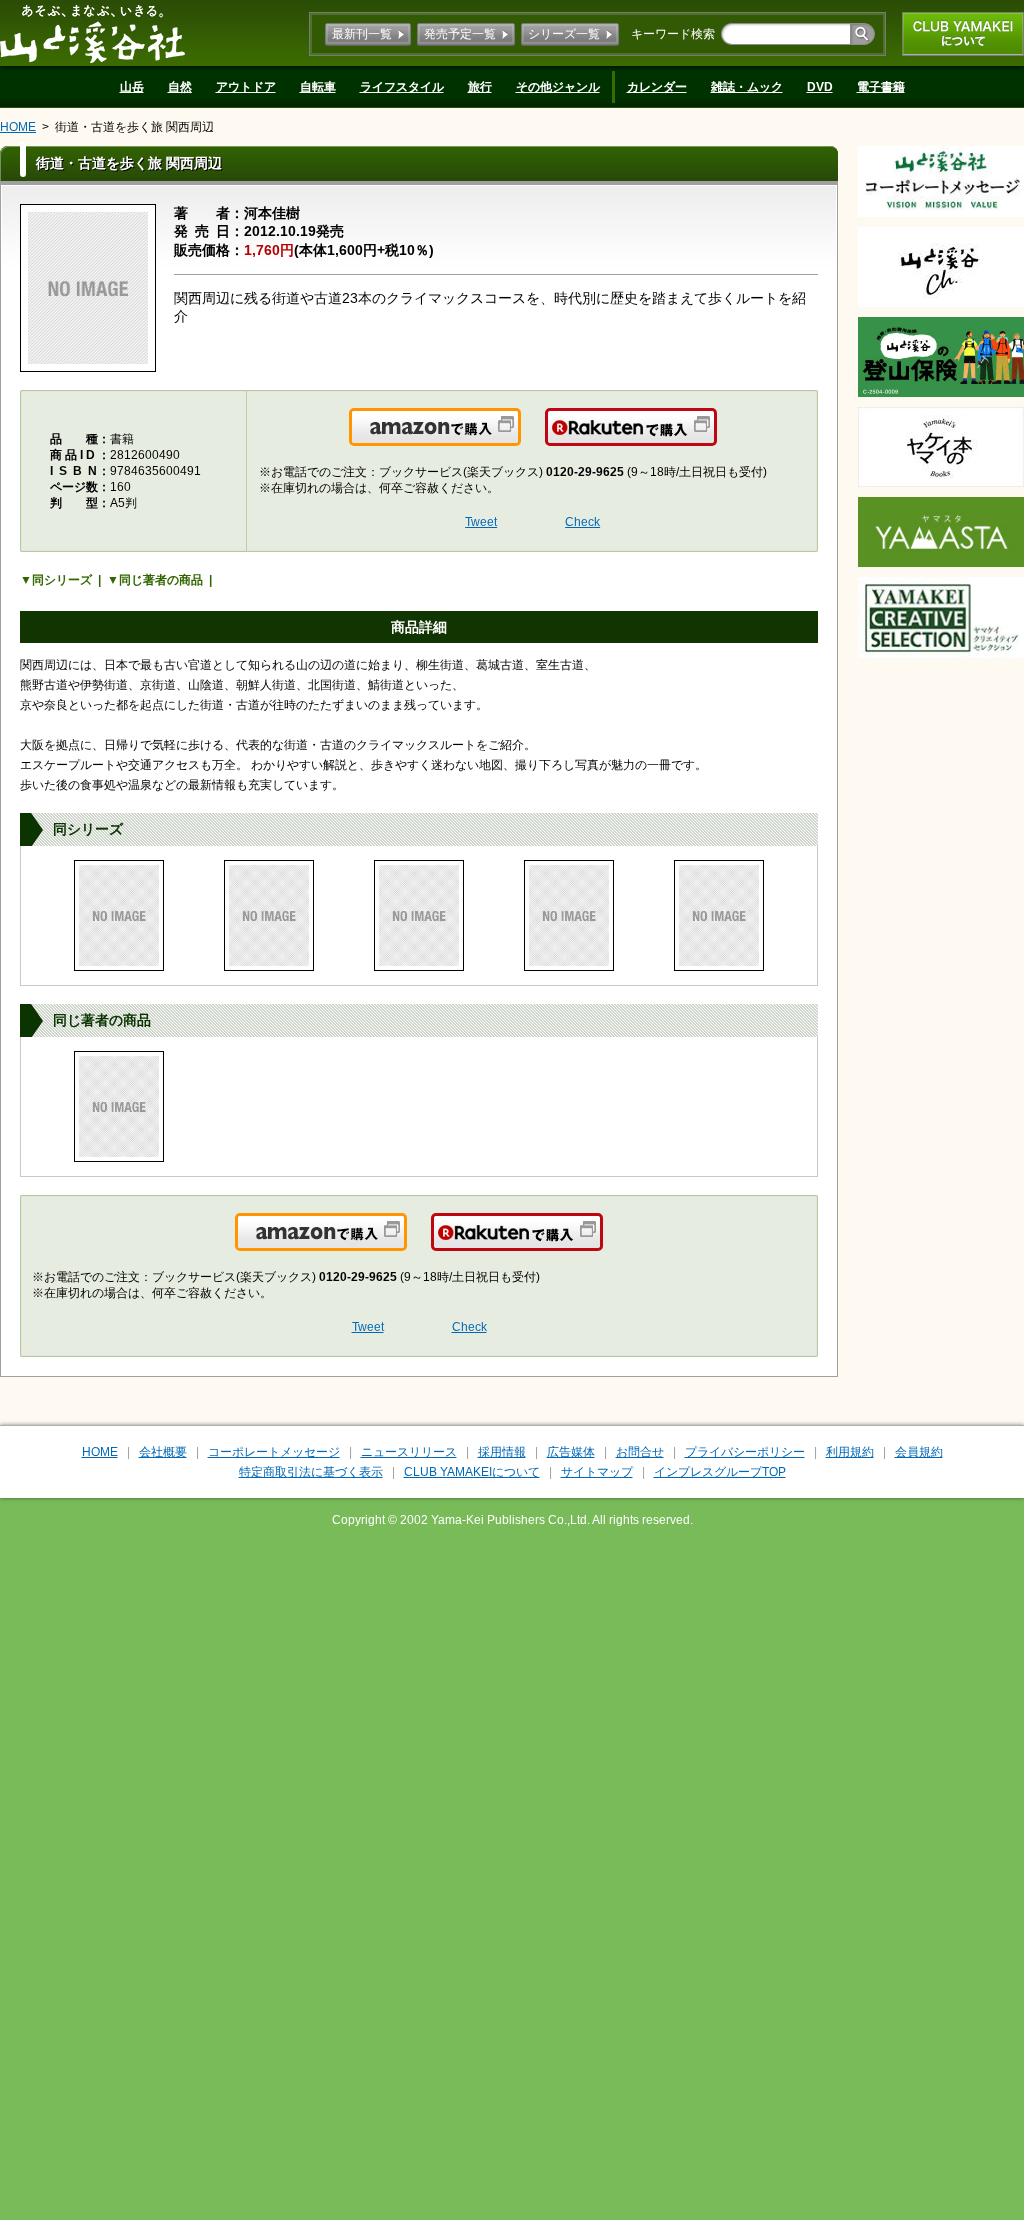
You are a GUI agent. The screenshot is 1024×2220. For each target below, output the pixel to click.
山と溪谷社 (92, 33)
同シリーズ (62, 580)
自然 (180, 87)
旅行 (480, 87)
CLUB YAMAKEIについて (963, 34)
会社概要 (163, 1452)
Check (582, 522)
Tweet (481, 522)
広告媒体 (571, 1452)
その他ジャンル (558, 87)
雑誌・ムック (747, 87)
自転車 (318, 87)
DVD (820, 87)
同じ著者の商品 (161, 580)
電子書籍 (881, 87)
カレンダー (657, 87)
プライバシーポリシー (745, 1452)
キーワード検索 (673, 34)
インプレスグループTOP (720, 1472)
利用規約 (850, 1452)
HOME (18, 127)
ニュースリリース (409, 1452)
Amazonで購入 (519, 439)
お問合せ (640, 1452)
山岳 (132, 87)
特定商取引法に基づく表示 (311, 1472)
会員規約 (919, 1452)
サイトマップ (597, 1472)
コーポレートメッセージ (274, 1452)
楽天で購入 (715, 439)
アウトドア (246, 87)
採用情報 (502, 1452)
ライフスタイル (402, 87)
